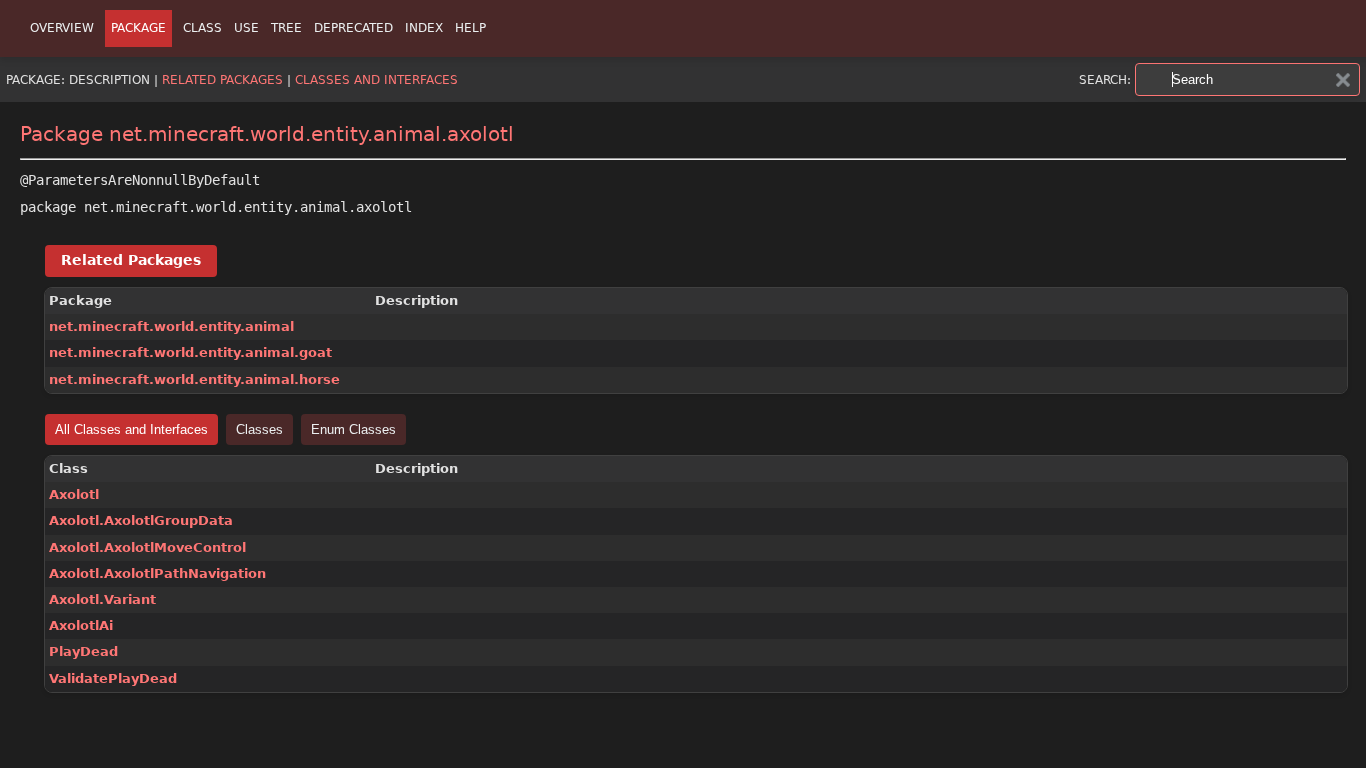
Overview (62, 28)
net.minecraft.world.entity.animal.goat (190, 352)
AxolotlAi (81, 625)
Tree (286, 28)
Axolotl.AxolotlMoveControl (147, 547)
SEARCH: (1105, 80)
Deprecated (353, 28)
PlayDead (83, 651)
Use (246, 28)
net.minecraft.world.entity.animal (171, 326)
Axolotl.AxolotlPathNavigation (157, 573)
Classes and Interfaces (376, 80)
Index (424, 28)
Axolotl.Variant (102, 599)
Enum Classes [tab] (353, 429)
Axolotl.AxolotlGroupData (141, 520)
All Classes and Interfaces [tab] (131, 429)
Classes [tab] (259, 429)
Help (470, 28)
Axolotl (74, 494)
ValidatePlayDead (113, 678)
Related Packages (222, 80)
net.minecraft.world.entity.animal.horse (194, 379)
